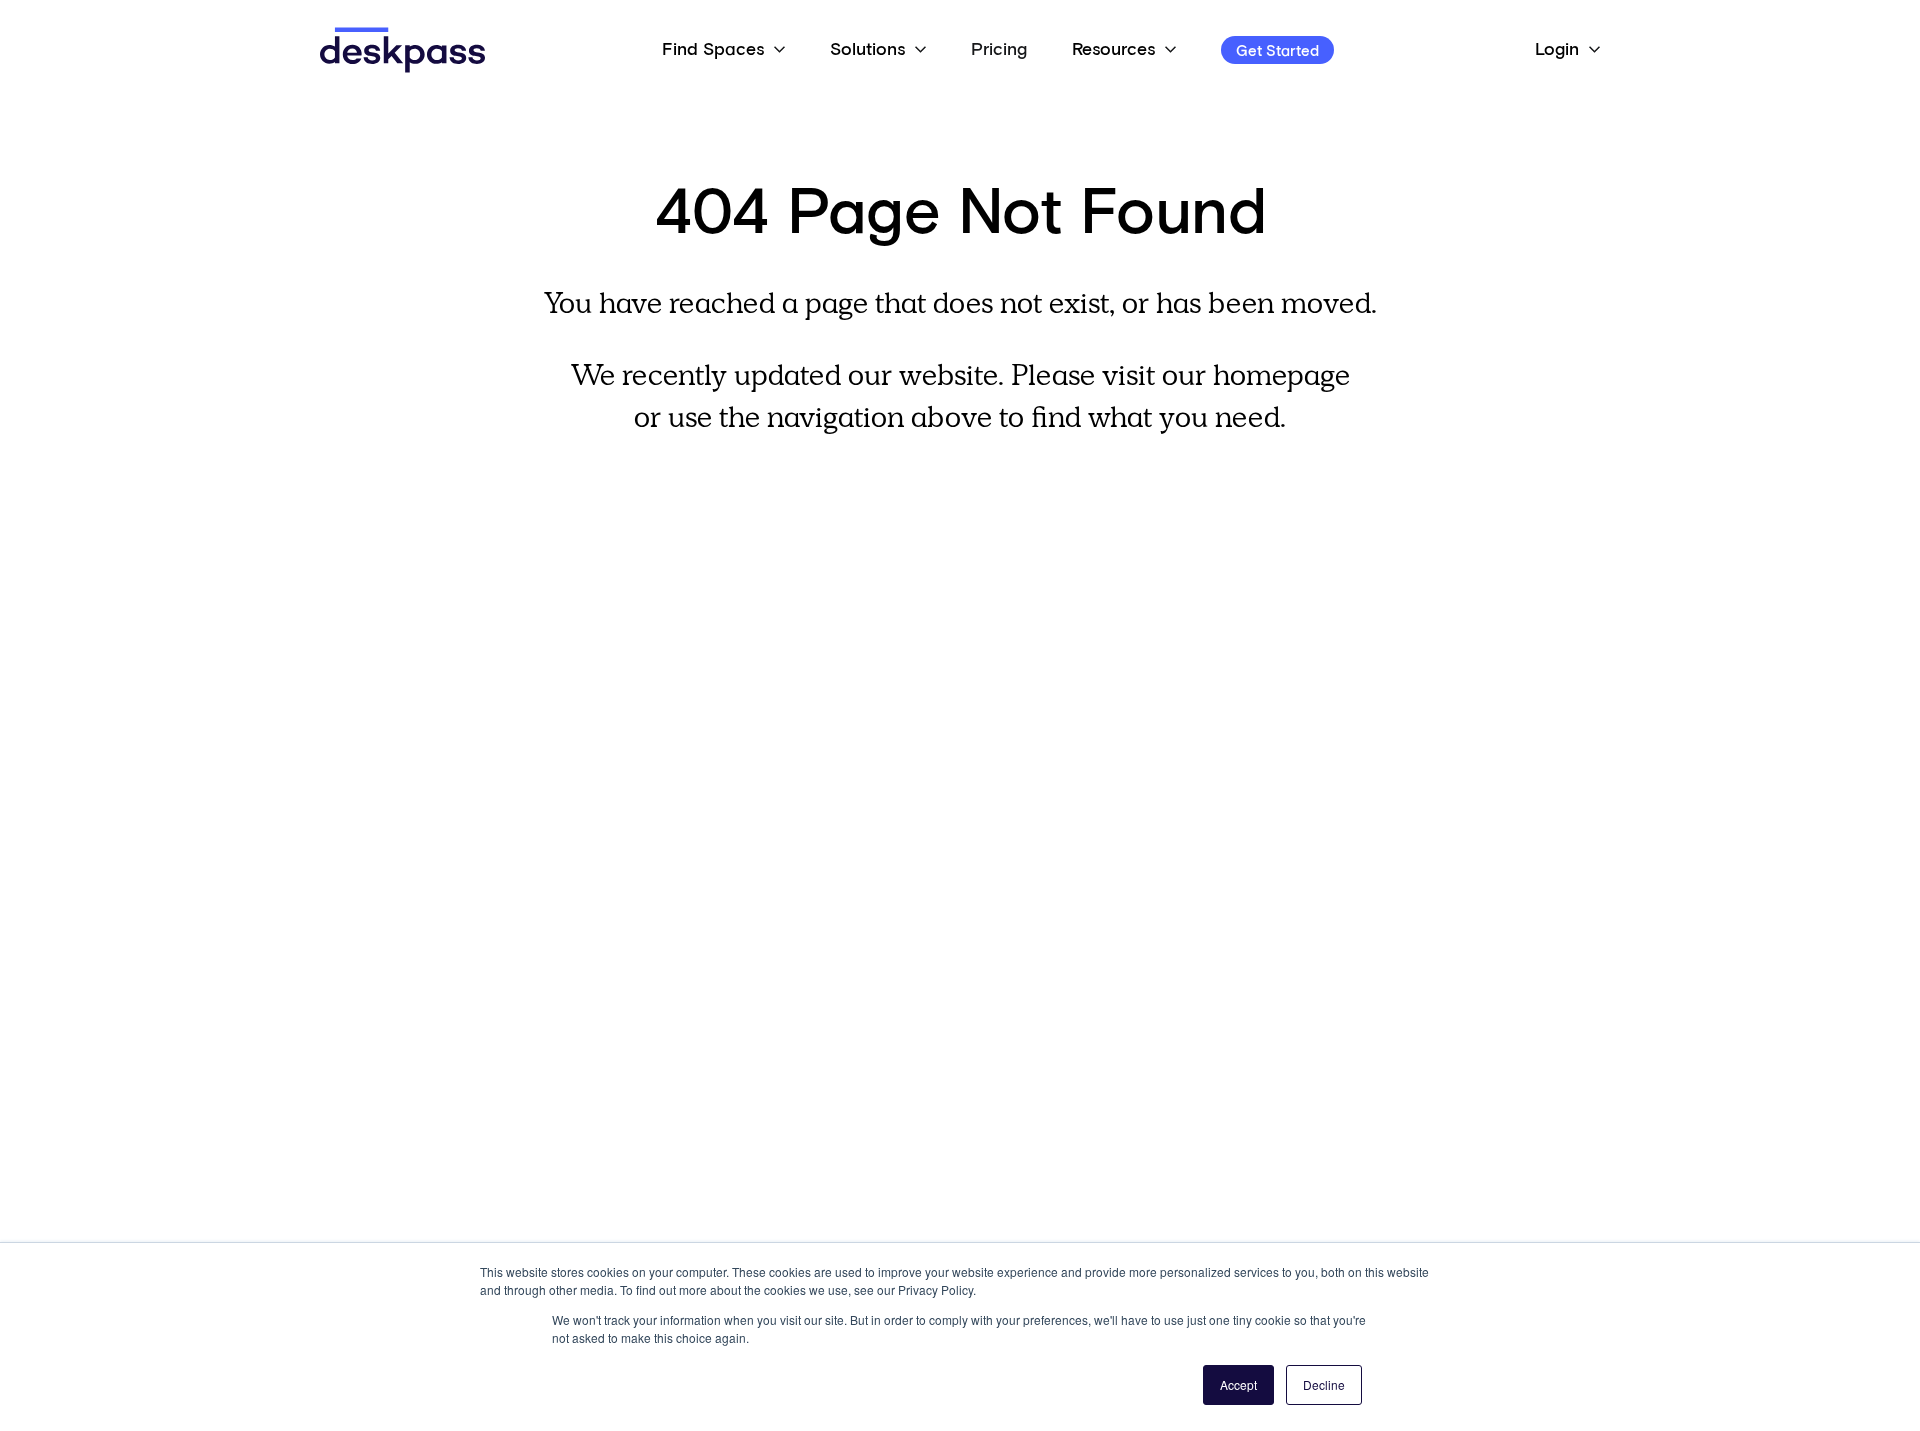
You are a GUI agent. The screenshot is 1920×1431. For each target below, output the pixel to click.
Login (1557, 50)
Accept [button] (1238, 1384)
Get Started (1277, 51)
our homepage (1256, 374)
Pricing (999, 50)
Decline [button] (1324, 1384)
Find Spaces (713, 50)
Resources (1113, 50)
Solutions (867, 50)
